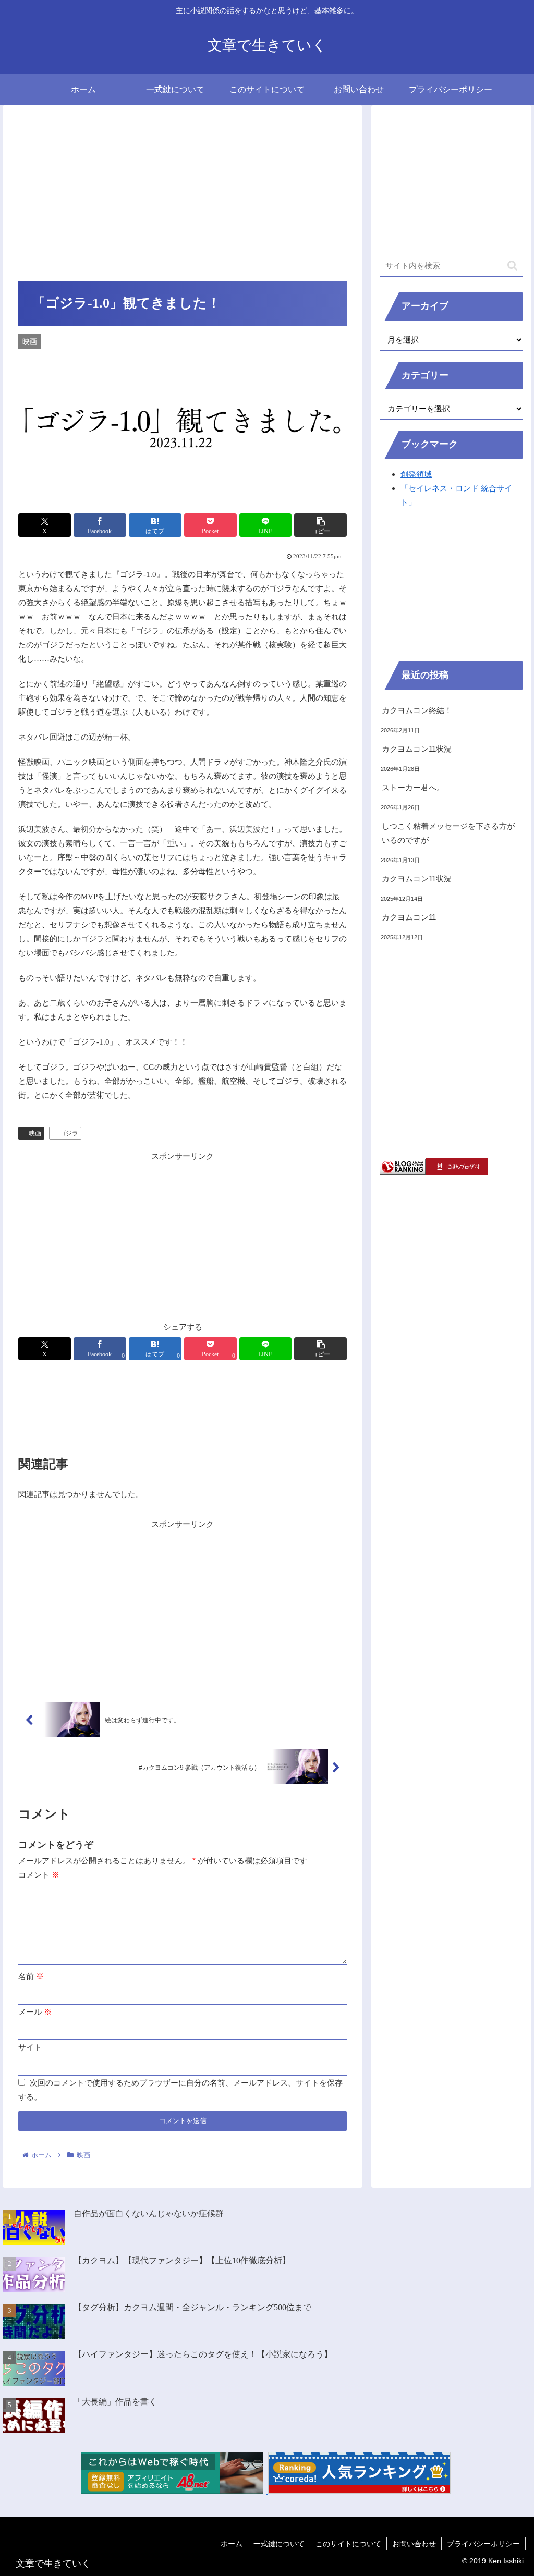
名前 (31, 1976)
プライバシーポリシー (483, 2544)
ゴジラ (69, 1133)
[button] (320, 525)
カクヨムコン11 (409, 917)
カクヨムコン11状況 (417, 749)
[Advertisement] (183, 198)
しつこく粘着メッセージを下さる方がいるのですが (448, 833)
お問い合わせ (414, 2544)
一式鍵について (279, 2544)
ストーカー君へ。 (413, 787)
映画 (35, 1133)
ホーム (232, 2544)
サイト (30, 2047)
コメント (39, 1875)
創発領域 (416, 474)
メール (35, 2012)
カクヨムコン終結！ (417, 710)
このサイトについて (348, 2544)
